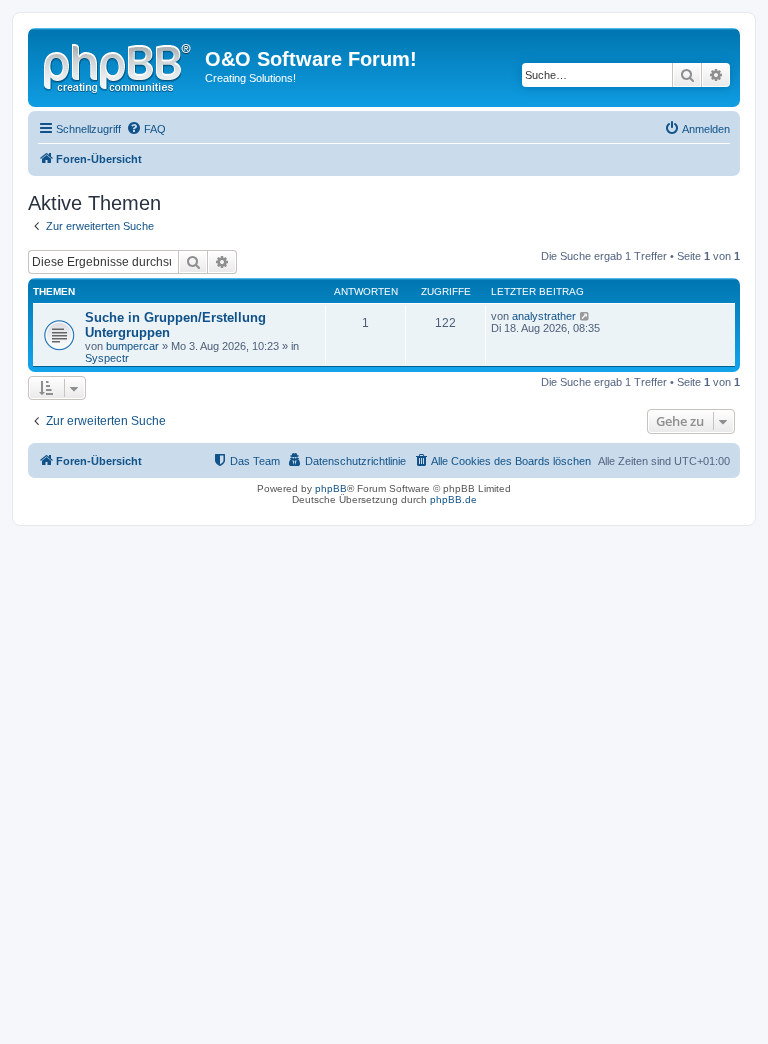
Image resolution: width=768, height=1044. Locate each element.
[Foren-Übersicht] (119, 65)
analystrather (544, 316)
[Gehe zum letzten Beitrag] (585, 316)
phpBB (331, 488)
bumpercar (132, 346)
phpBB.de (453, 499)
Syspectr (107, 358)
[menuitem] (146, 129)
